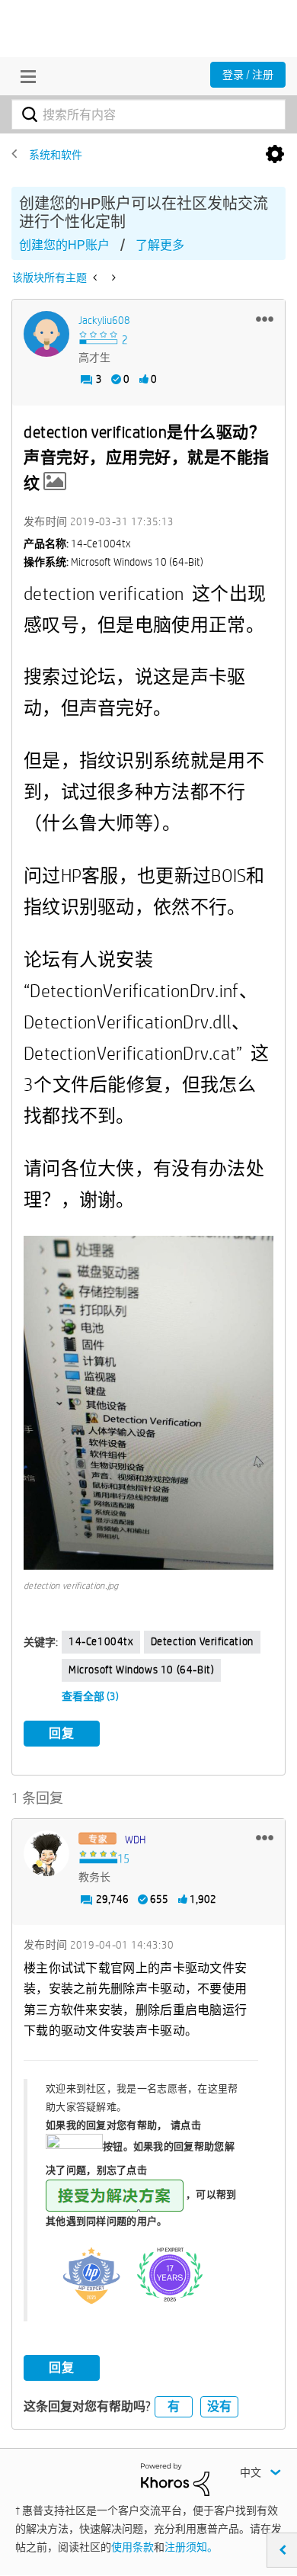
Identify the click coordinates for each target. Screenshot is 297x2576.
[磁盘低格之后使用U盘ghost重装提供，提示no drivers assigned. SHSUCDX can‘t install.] (96, 277)
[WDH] (46, 1853)
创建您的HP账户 (64, 245)
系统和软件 (56, 155)
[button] (265, 319)
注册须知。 (191, 2547)
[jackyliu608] (46, 334)
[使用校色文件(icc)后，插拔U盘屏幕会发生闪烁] (112, 277)
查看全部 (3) (90, 1696)
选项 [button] (275, 155)
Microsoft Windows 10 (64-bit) (141, 1670)
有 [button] (174, 2406)
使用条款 (133, 2547)
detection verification (202, 1641)
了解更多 (160, 245)
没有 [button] (219, 2406)
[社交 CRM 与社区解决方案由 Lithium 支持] (175, 2478)
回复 (62, 1733)
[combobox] (148, 114)
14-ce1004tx (101, 1641)
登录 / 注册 (248, 75)
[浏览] (24, 76)
